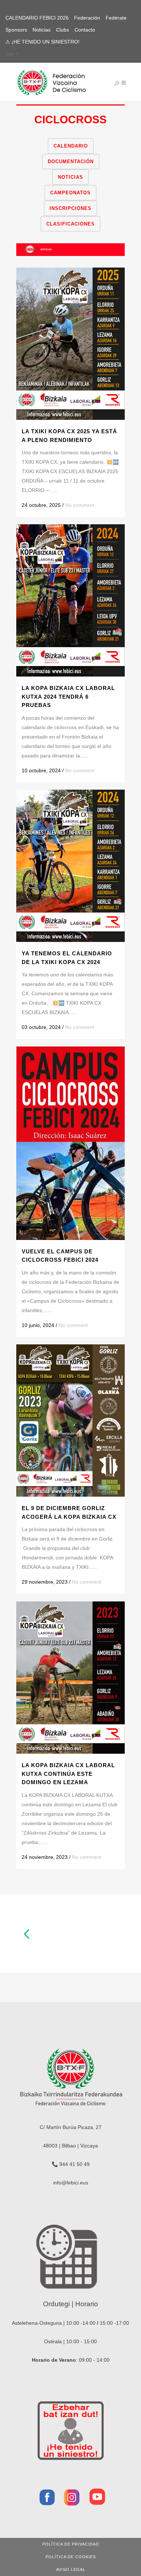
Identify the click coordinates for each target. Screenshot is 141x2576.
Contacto (85, 30)
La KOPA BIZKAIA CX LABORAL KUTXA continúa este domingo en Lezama (68, 1774)
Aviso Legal (71, 2569)
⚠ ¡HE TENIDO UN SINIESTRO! (42, 42)
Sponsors (16, 30)
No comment (80, 505)
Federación (87, 18)
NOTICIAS (70, 177)
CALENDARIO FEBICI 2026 (37, 18)
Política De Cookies (71, 2557)
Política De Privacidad (71, 2544)
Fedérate (116, 18)
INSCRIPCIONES (70, 208)
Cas (10, 54)
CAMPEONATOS (70, 193)
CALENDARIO (71, 146)
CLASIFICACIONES (70, 224)
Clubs (63, 30)
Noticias (42, 30)
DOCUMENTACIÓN (71, 162)
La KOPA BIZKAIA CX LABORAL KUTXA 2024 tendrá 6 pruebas (68, 696)
